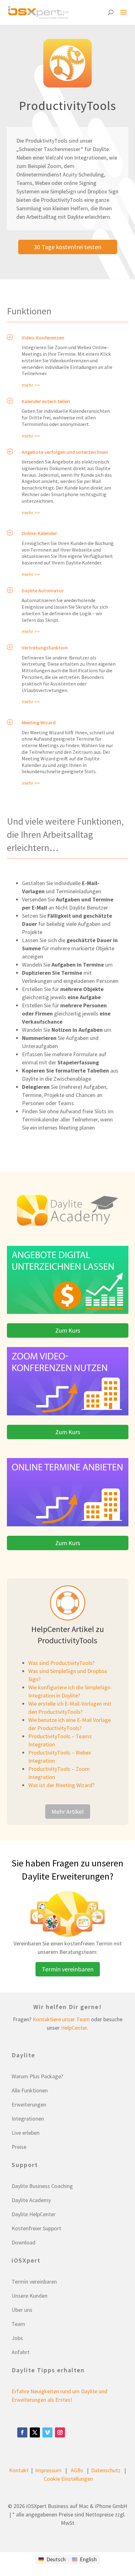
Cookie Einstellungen (68, 2479)
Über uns (22, 2310)
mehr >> (31, 385)
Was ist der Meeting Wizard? (61, 1785)
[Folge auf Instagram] (60, 2432)
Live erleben (26, 2133)
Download (24, 2242)
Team (18, 2324)
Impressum (48, 2470)
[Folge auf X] (35, 2432)
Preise (19, 2147)
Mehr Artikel (68, 1811)
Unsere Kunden (30, 2296)
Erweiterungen (29, 2104)
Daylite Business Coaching (42, 2186)
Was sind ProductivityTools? (61, 1663)
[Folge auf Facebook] (22, 2432)
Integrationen (28, 2119)
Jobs (17, 2338)
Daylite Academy (31, 2200)
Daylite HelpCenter (34, 2214)
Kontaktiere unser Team (61, 2019)
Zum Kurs (68, 1330)
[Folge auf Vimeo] (47, 2432)
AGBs (77, 2470)
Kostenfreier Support (36, 2228)
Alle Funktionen (30, 2090)
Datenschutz (106, 2470)
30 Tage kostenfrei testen (68, 247)
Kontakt (19, 2470)
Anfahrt (21, 2352)
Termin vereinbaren (68, 1969)
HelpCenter (74, 2028)
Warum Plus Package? (37, 2076)
